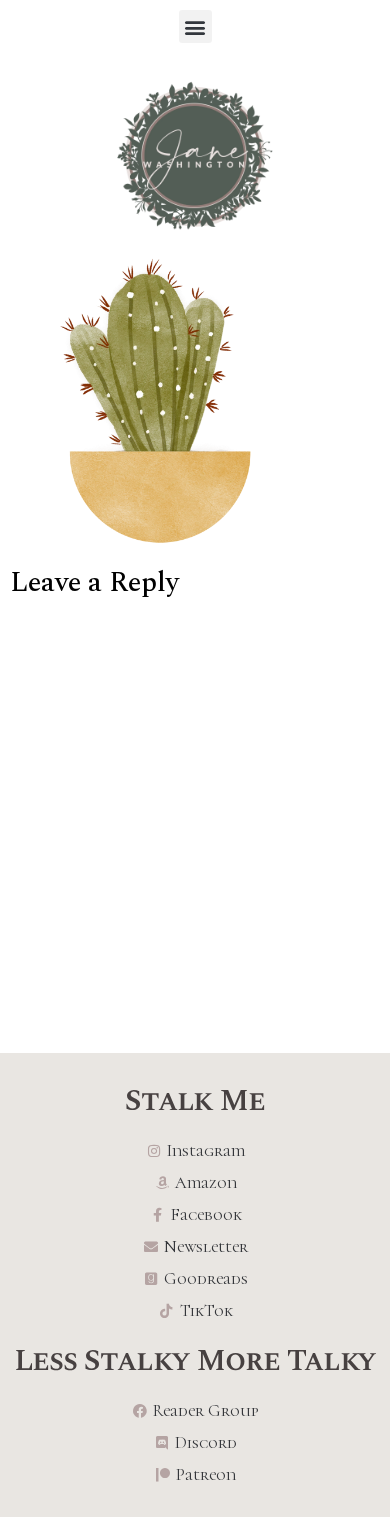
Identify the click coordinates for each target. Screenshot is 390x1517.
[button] (195, 26)
